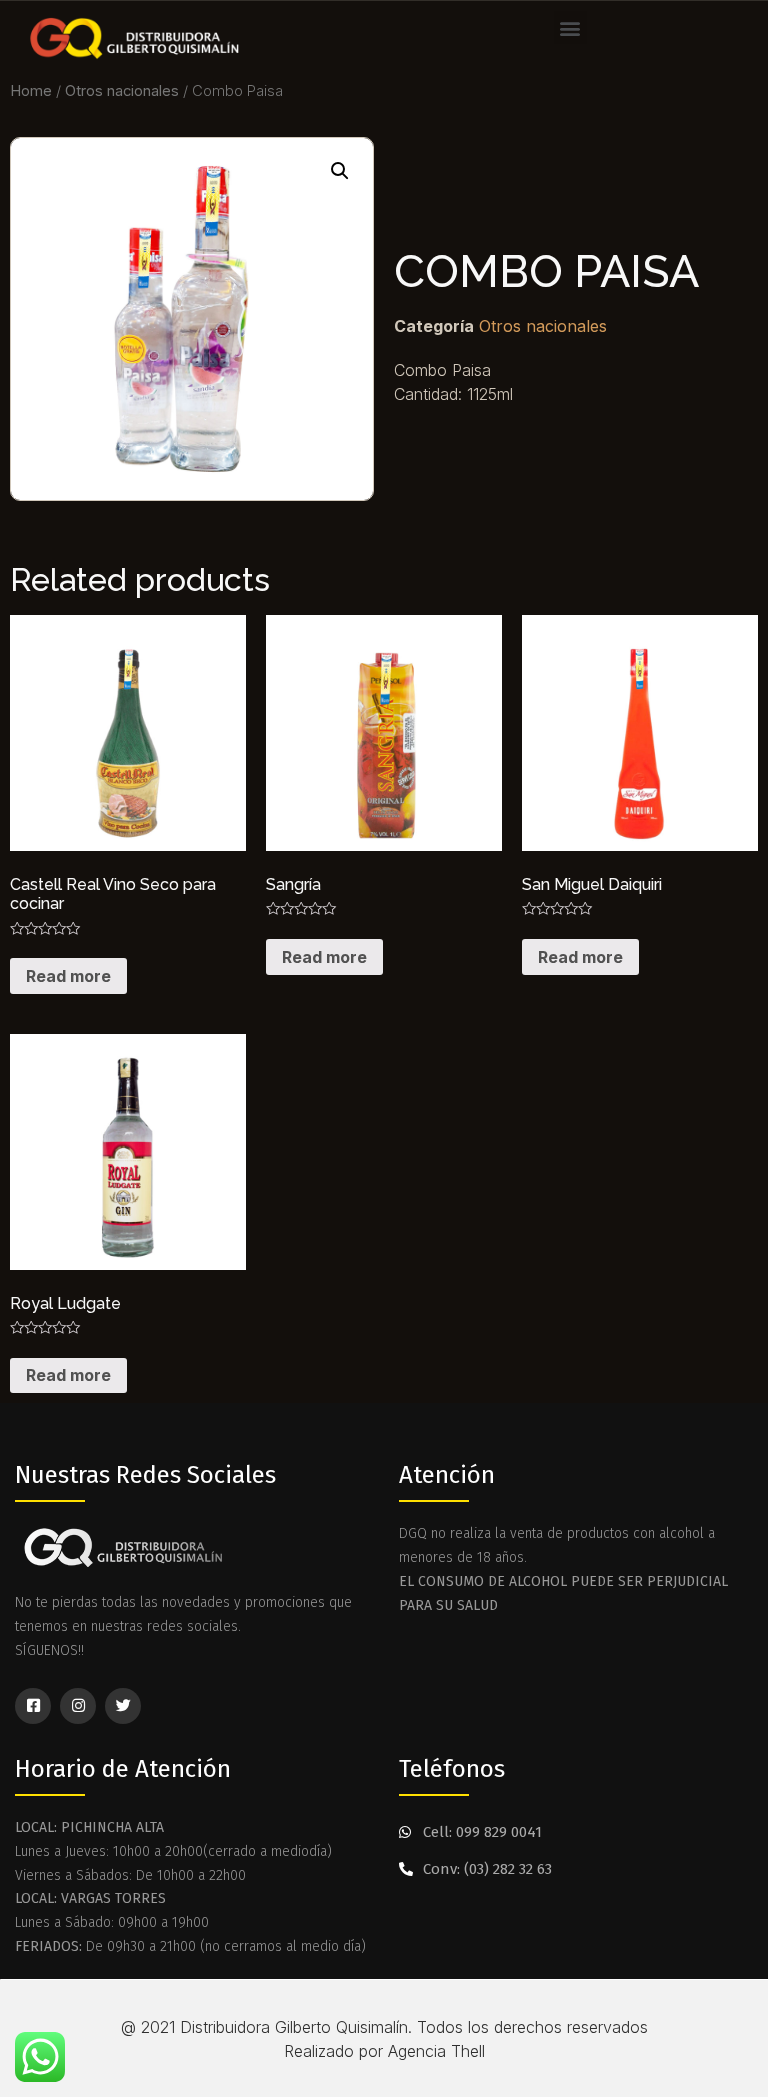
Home (31, 91)
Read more (68, 976)
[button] (570, 27)
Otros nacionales (122, 91)
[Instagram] (78, 1706)
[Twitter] (123, 1706)
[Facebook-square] (33, 1706)
